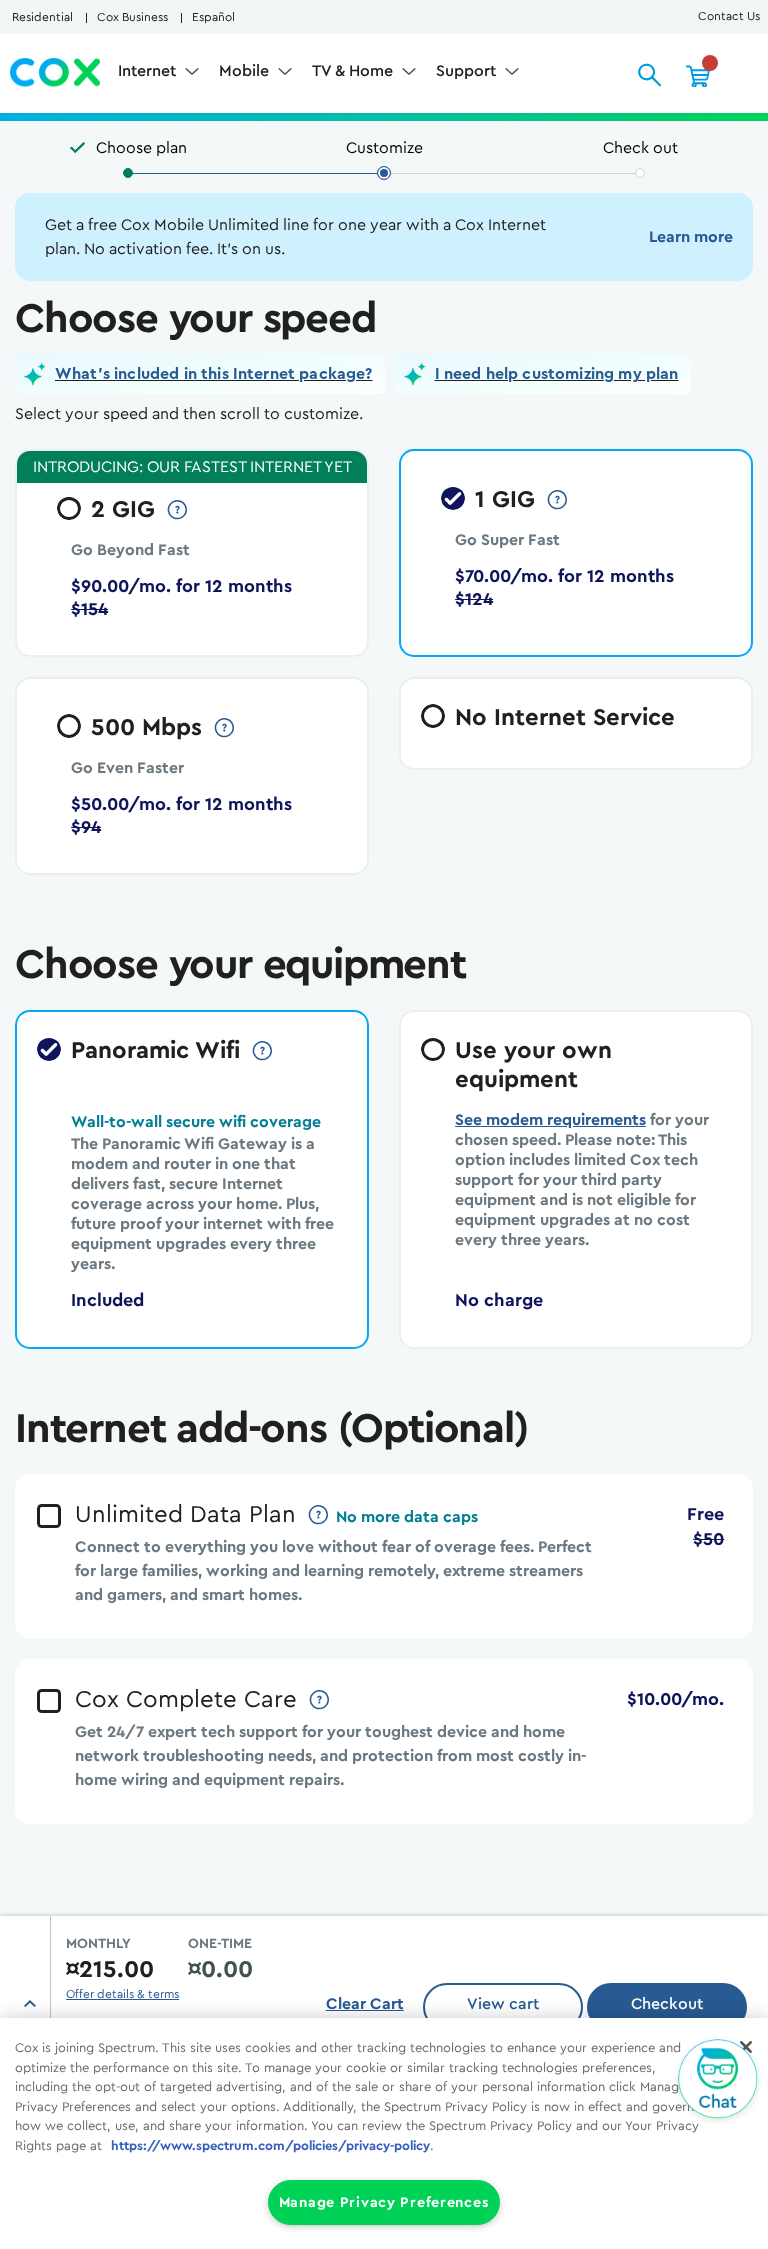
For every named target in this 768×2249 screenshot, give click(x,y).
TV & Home (354, 71)
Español (213, 17)
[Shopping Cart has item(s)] (698, 75)
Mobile (246, 71)
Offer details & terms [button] (122, 1994)
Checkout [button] (667, 2004)
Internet (149, 71)
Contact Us (729, 16)
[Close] (746, 2047)
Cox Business (132, 17)
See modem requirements (550, 1120)
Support (468, 71)
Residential (42, 17)
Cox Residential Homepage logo (56, 73)
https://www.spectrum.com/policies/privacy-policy (270, 2145)
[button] (200, 374)
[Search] (650, 75)
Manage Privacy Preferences (384, 2202)
